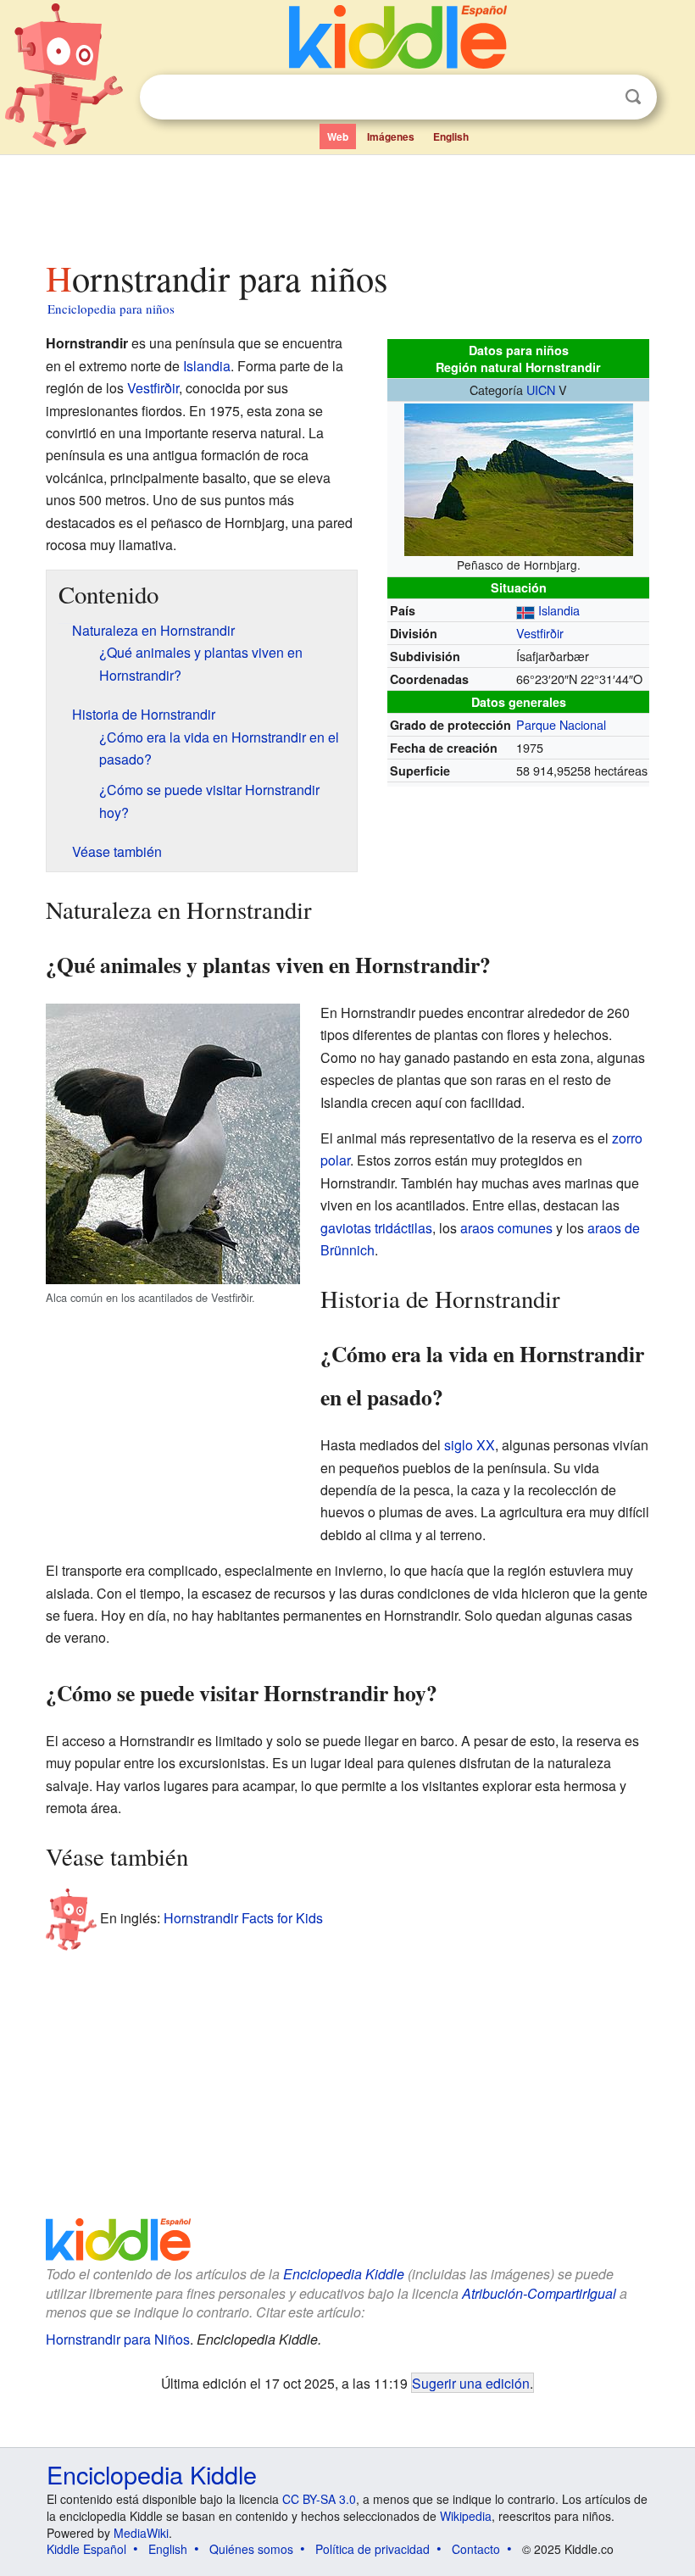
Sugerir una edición (471, 2383)
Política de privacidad (373, 2549)
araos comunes (506, 1228)
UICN (541, 389)
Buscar (633, 97)
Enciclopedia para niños (111, 309)
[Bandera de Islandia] (525, 610)
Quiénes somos (251, 2549)
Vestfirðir (540, 633)
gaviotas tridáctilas (376, 1228)
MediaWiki (141, 2533)
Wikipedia (466, 2516)
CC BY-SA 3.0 (319, 2499)
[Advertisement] (348, 203)
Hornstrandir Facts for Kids (243, 1918)
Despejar (598, 97)
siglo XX (470, 1445)
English (451, 136)
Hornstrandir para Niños (118, 2339)
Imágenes (391, 136)
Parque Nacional (561, 724)
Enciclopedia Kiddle (344, 2274)
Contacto (476, 2549)
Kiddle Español (86, 2549)
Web (338, 136)
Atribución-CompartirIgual (539, 2293)
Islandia (559, 610)
